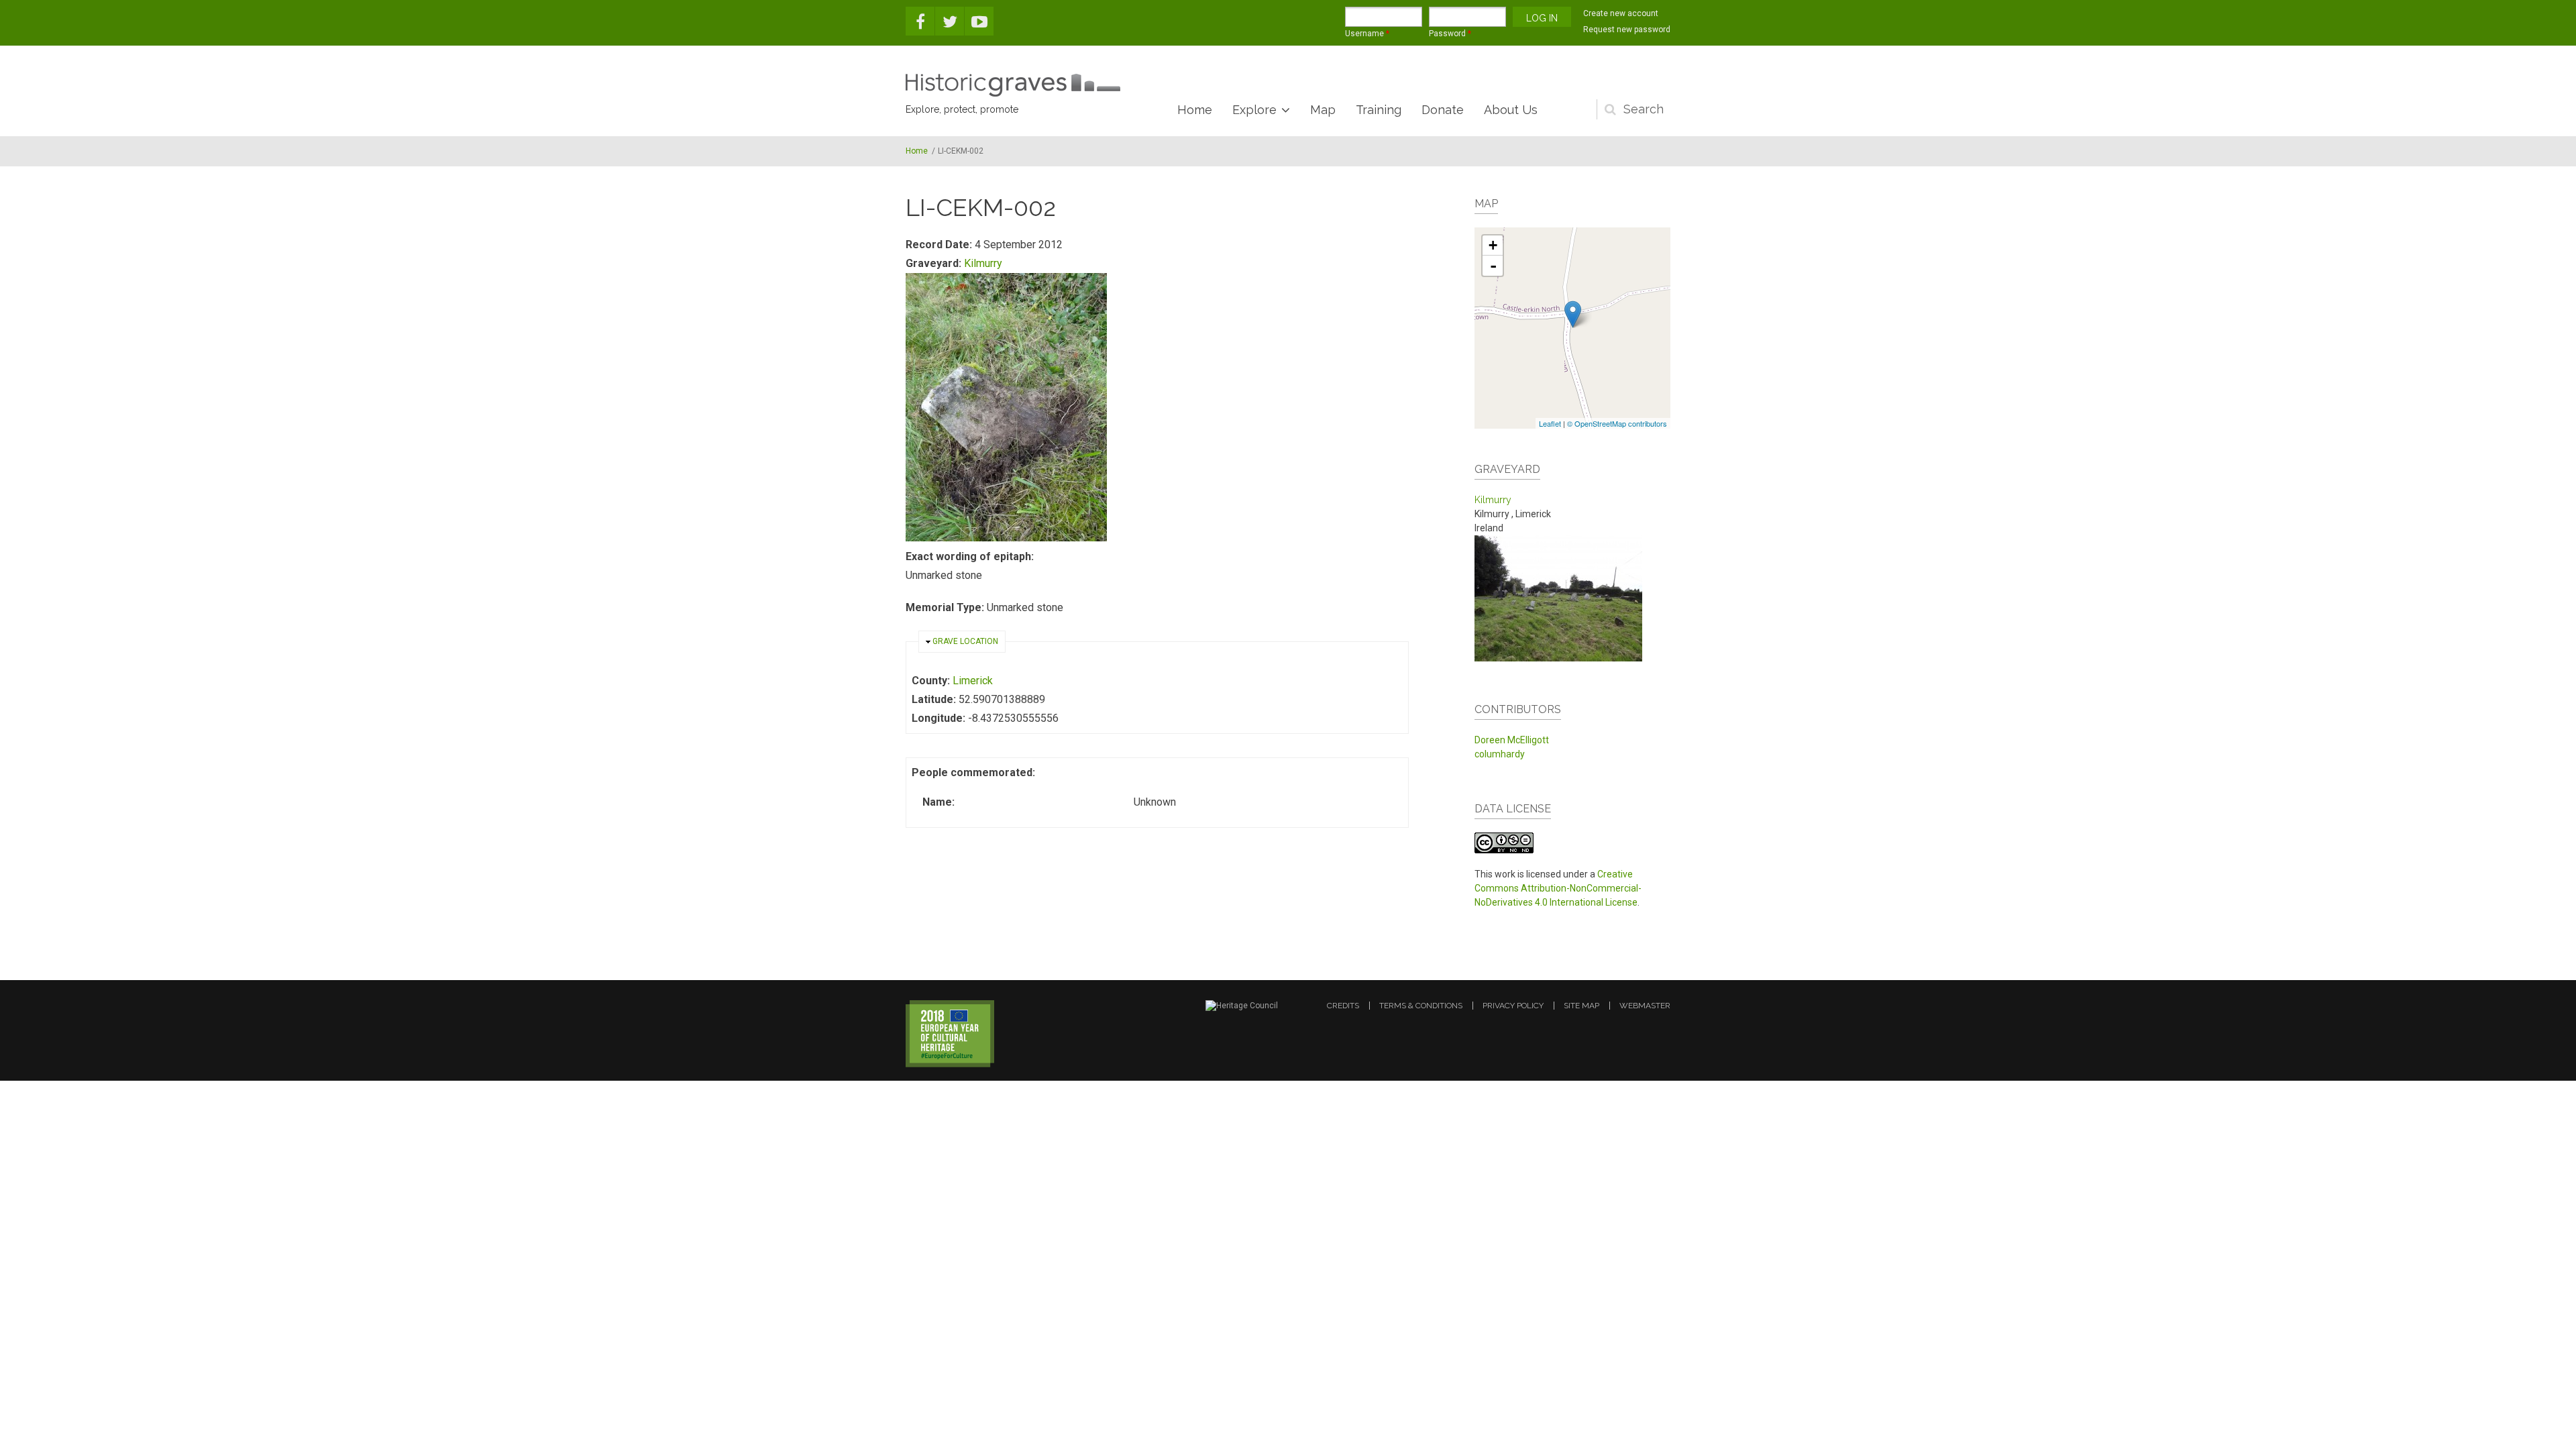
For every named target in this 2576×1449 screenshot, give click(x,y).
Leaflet (1550, 423)
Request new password (1627, 30)
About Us (1511, 110)
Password (1450, 34)
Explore (1254, 110)
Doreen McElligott (1512, 740)
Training (1379, 110)
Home (1195, 110)
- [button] (1493, 266)
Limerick (973, 681)
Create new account (1621, 13)
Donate (1443, 110)
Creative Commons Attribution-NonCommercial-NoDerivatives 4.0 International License (1558, 888)
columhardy (1500, 754)
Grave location (965, 641)
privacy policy (1513, 1006)
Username (1367, 34)
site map (1581, 1006)
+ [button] (1493, 245)
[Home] (1013, 85)
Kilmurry (983, 263)
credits (1343, 1006)
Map (1323, 110)
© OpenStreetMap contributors (1617, 423)
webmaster (1645, 1006)
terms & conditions (1421, 1006)
